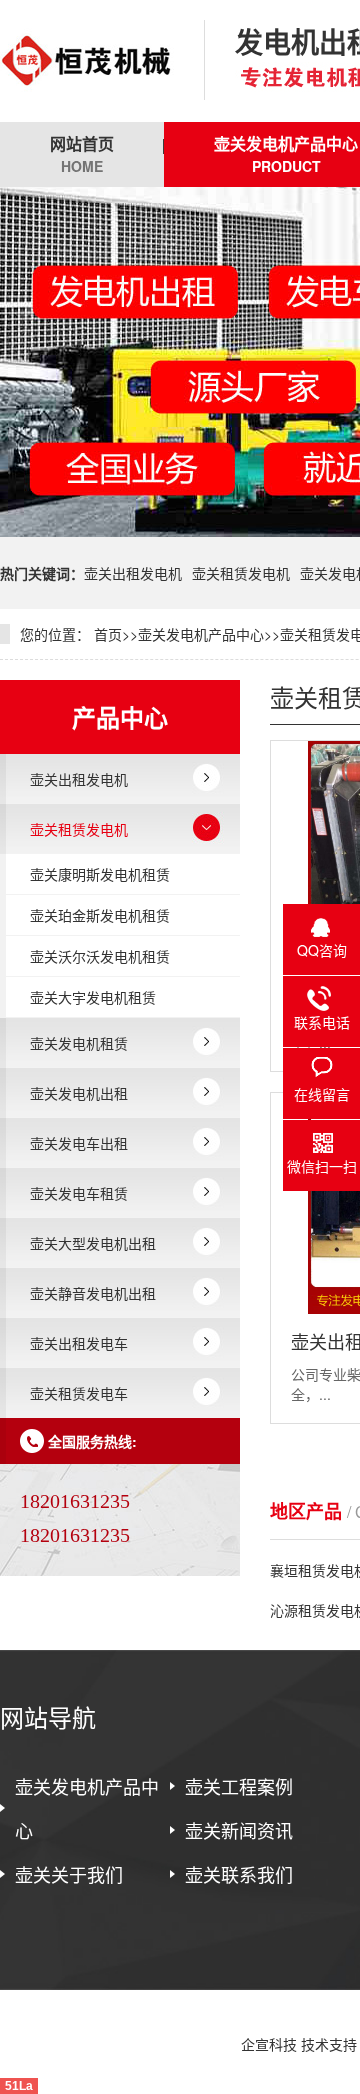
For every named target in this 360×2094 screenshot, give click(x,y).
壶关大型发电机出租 (93, 1243)
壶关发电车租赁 (79, 1193)
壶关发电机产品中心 (201, 634)
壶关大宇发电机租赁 (93, 997)
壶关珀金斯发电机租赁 (100, 915)
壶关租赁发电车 (79, 1393)
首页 (108, 634)
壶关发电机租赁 (79, 1043)
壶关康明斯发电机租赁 (100, 874)
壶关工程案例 (239, 1786)
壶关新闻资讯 (239, 1830)
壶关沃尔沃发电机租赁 (100, 956)
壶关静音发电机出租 (93, 1293)
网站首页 (82, 154)
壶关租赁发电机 (241, 573)
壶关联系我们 (239, 1874)
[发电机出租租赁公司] (87, 61)
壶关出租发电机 (133, 573)
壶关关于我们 (69, 1874)
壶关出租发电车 (79, 1343)
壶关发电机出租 (79, 1093)
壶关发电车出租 (79, 1143)
